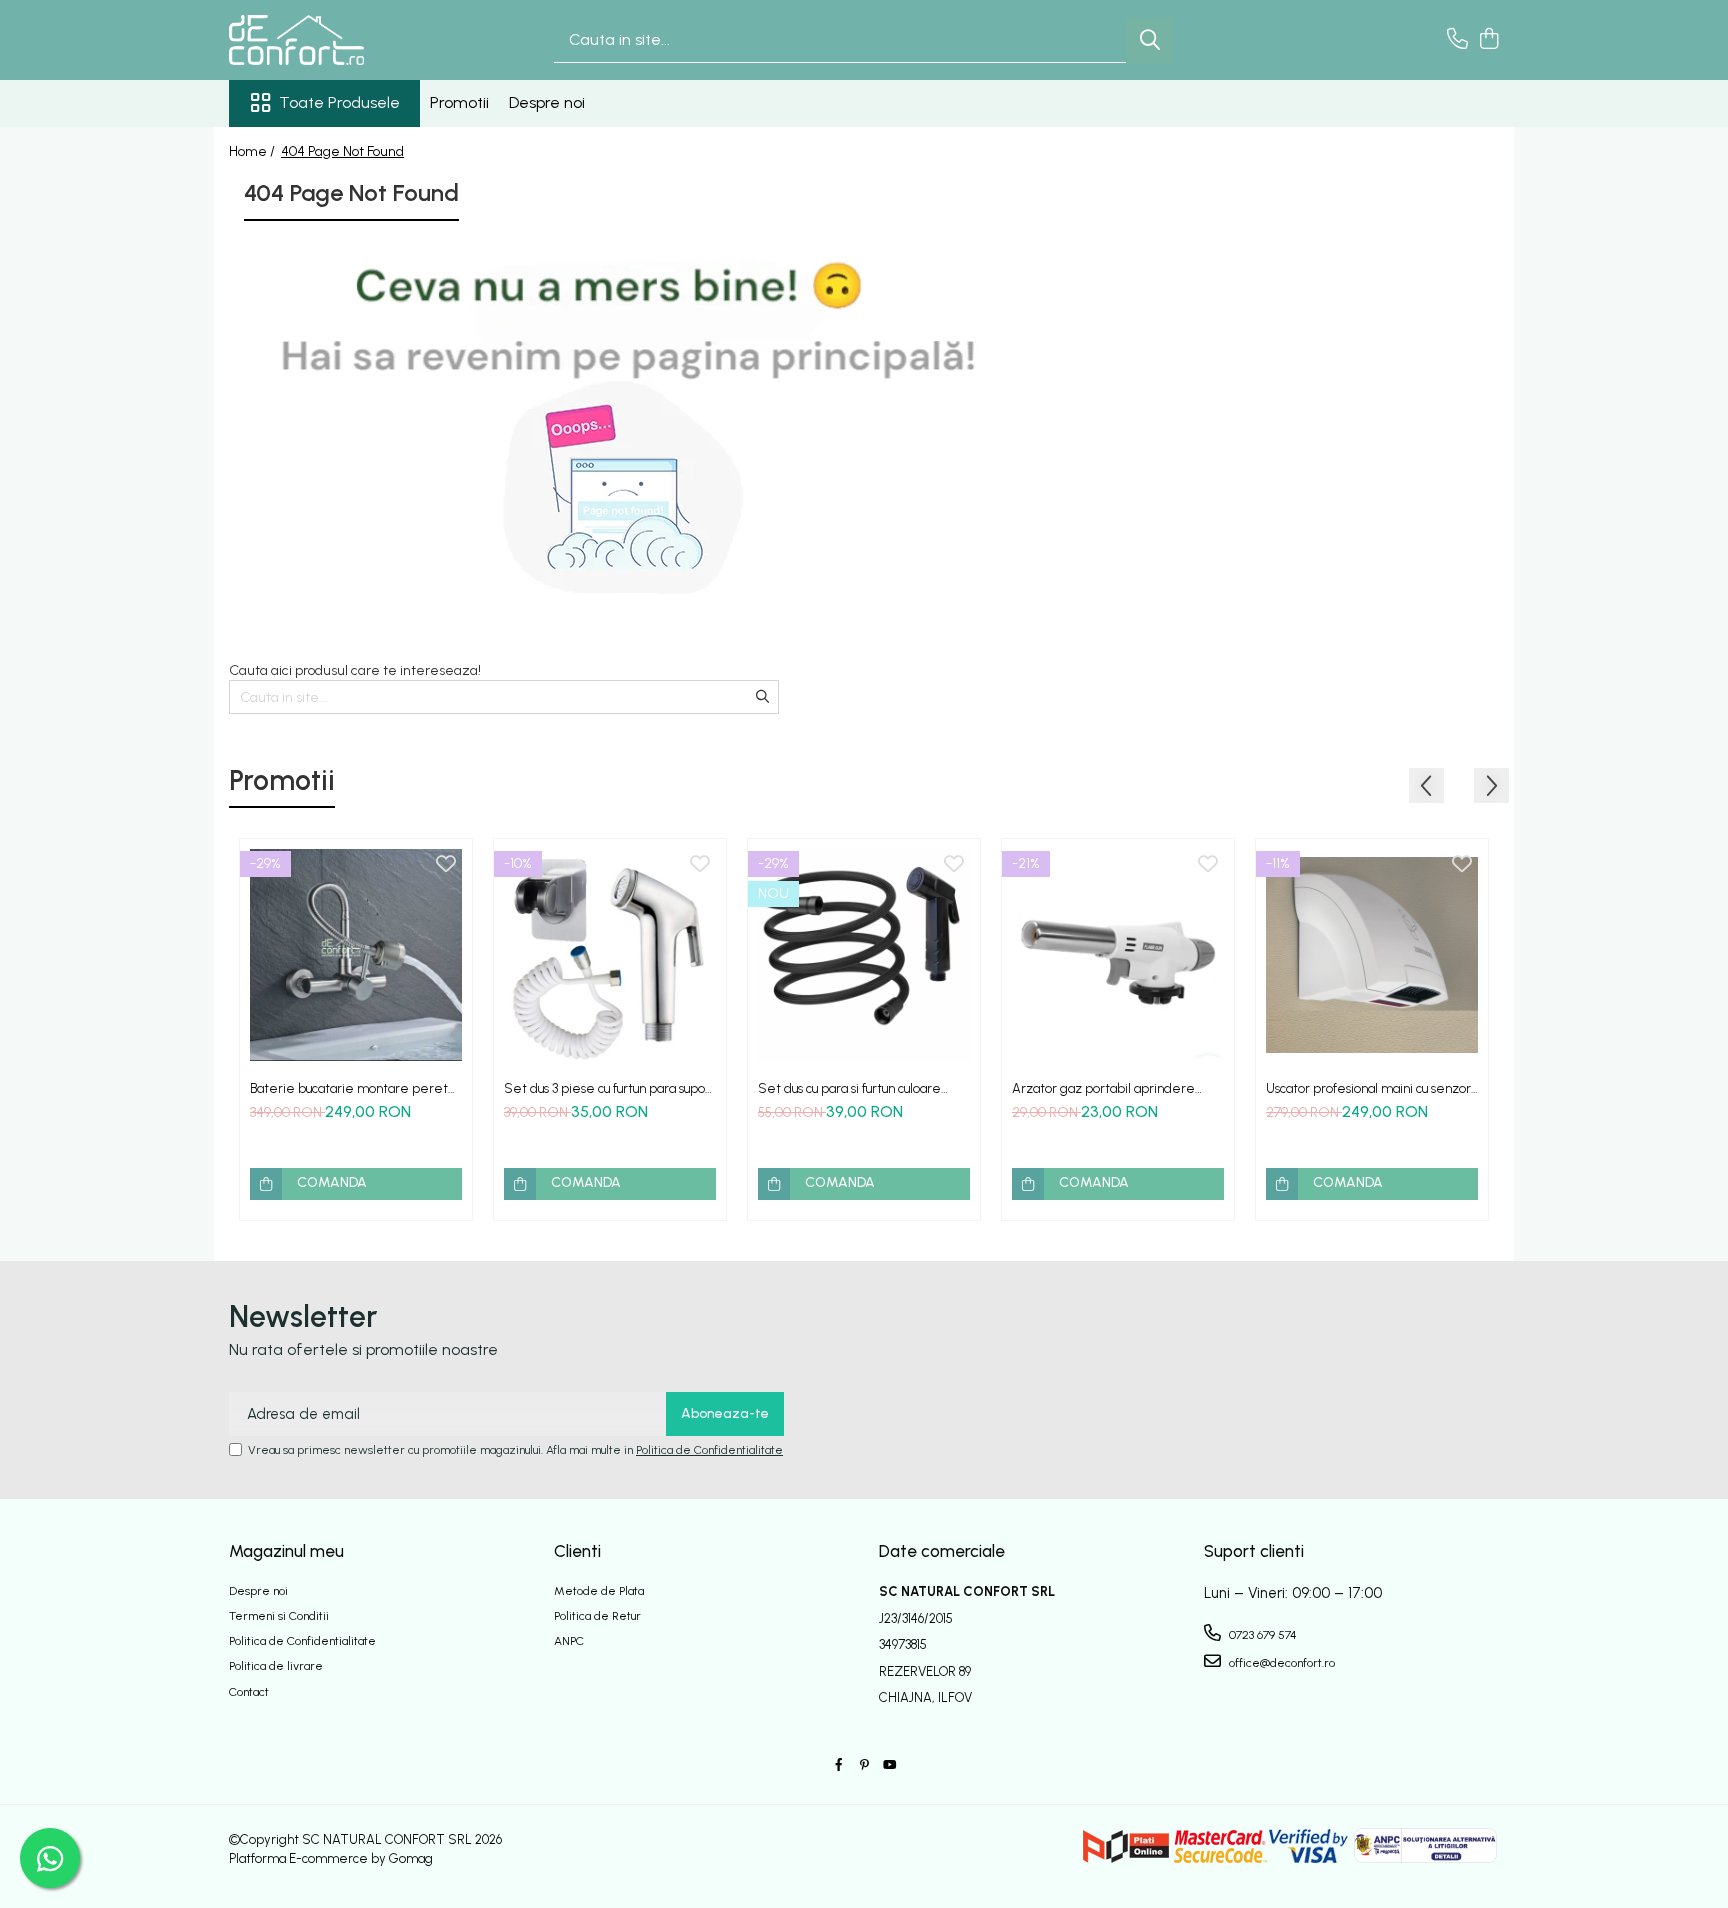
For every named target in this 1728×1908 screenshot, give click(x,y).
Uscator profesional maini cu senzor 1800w (1368, 1088)
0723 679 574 (1261, 1635)
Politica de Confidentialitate (709, 1450)
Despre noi (547, 102)
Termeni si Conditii (279, 1616)
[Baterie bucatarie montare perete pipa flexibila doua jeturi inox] (356, 955)
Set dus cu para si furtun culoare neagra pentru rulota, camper (849, 1088)
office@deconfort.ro (1280, 1663)
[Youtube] (889, 1765)
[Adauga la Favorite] (446, 865)
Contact (249, 1692)
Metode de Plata (599, 1591)
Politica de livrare (276, 1666)
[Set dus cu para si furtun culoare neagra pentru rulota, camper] (864, 955)
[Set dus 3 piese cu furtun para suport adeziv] (610, 955)
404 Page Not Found (342, 151)
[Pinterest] (864, 1765)
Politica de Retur (597, 1616)
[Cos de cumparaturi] (1488, 40)
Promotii (459, 102)
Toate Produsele (339, 102)
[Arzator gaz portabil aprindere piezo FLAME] (1118, 955)
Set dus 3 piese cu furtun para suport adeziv (609, 1088)
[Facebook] (839, 1765)
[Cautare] (1150, 40)
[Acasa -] (329, 40)
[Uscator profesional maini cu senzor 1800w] (1372, 955)
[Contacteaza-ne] (1457, 40)
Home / (253, 151)
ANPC (569, 1641)
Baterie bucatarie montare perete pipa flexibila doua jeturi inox (353, 1088)
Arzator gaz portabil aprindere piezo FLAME (1103, 1088)
